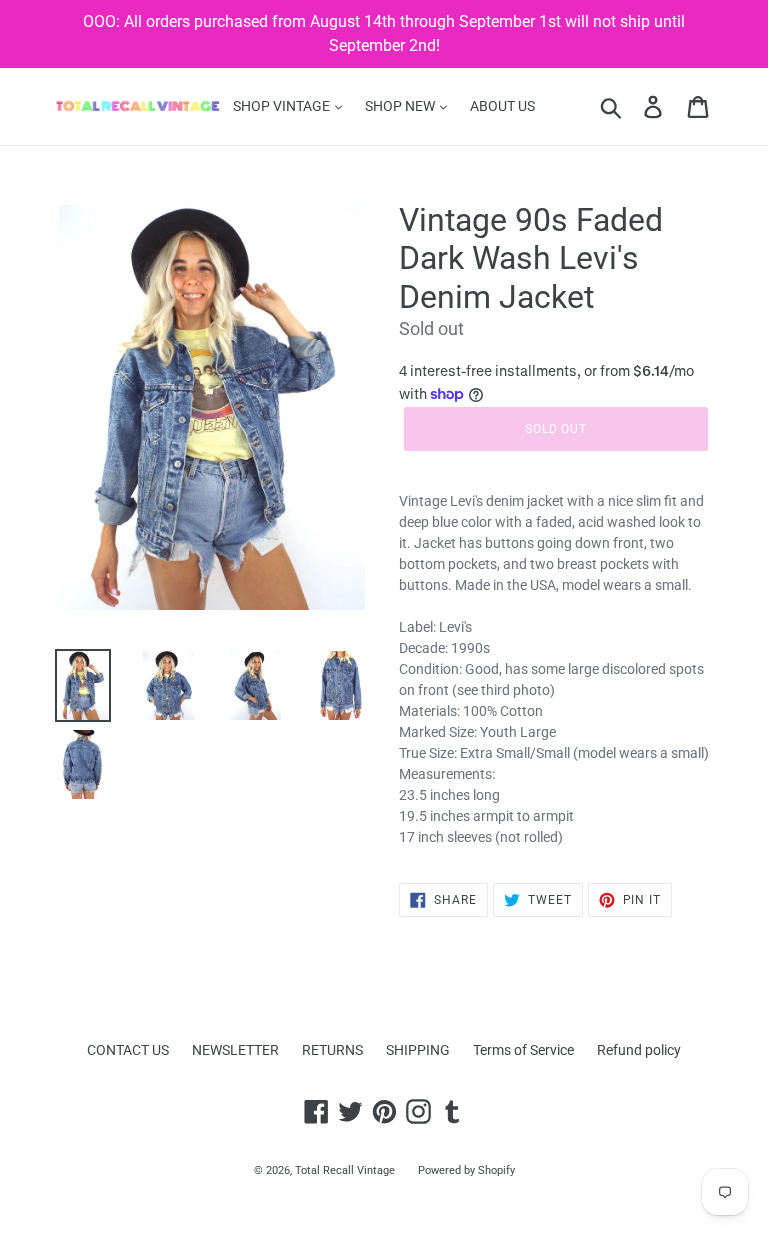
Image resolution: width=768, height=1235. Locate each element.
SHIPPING (418, 1050)
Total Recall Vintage (345, 1170)
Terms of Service (523, 1050)
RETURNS (332, 1050)
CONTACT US (128, 1050)
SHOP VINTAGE (283, 106)
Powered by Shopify (466, 1170)
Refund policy (639, 1050)
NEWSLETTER (235, 1050)
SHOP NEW (401, 106)
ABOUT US (502, 106)
